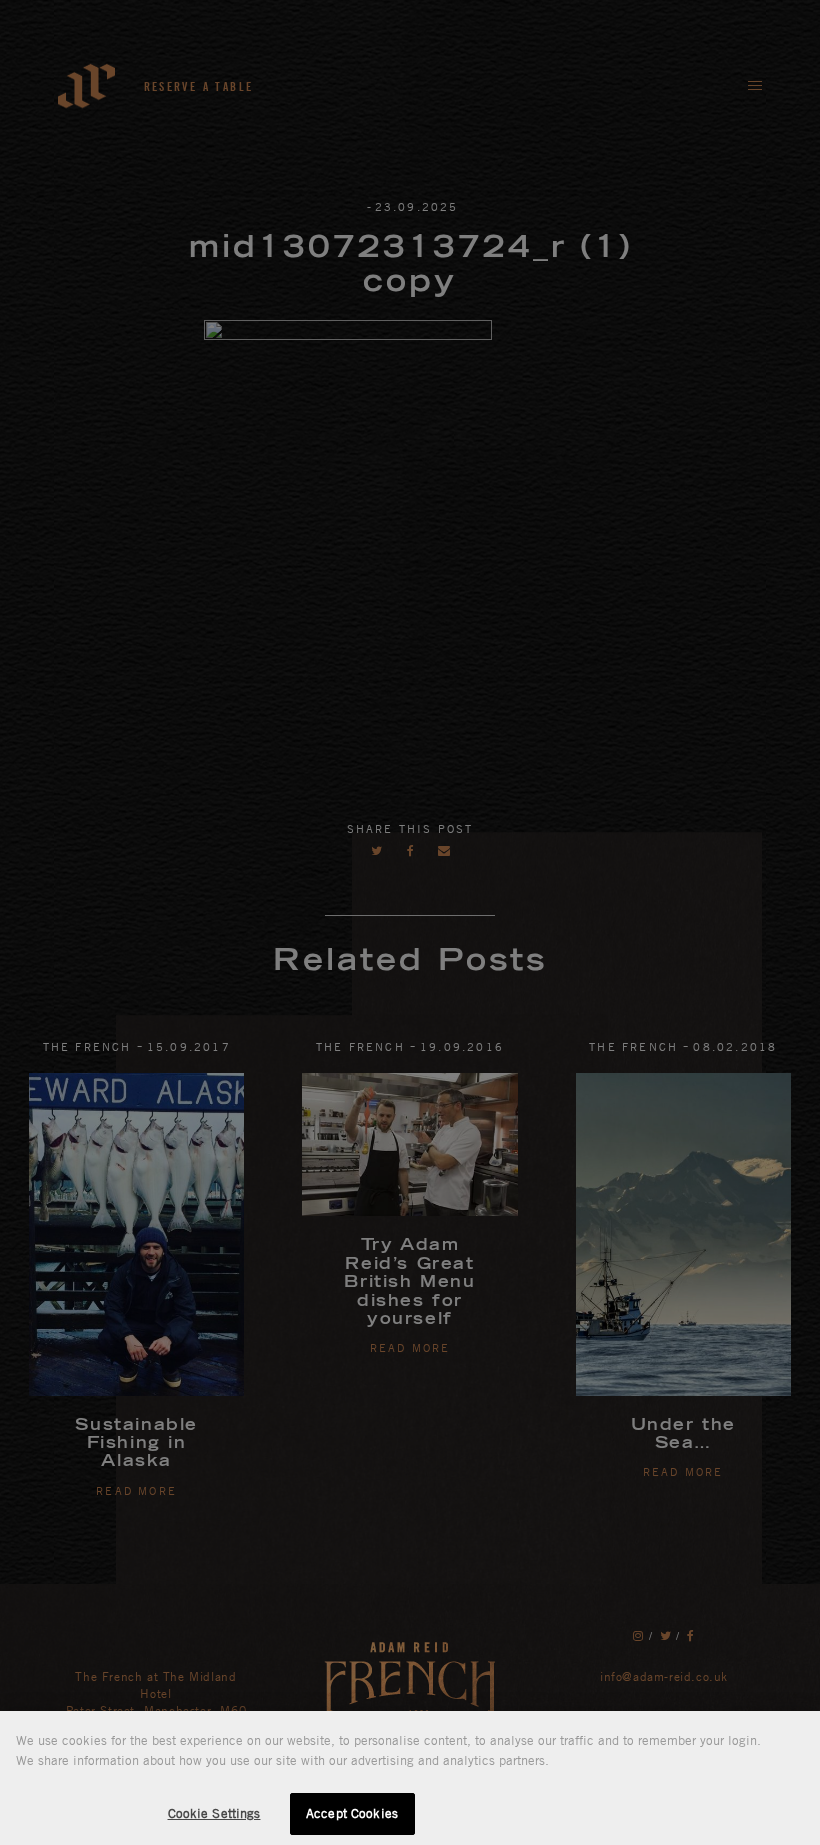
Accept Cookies (352, 1813)
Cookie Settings (214, 1813)
